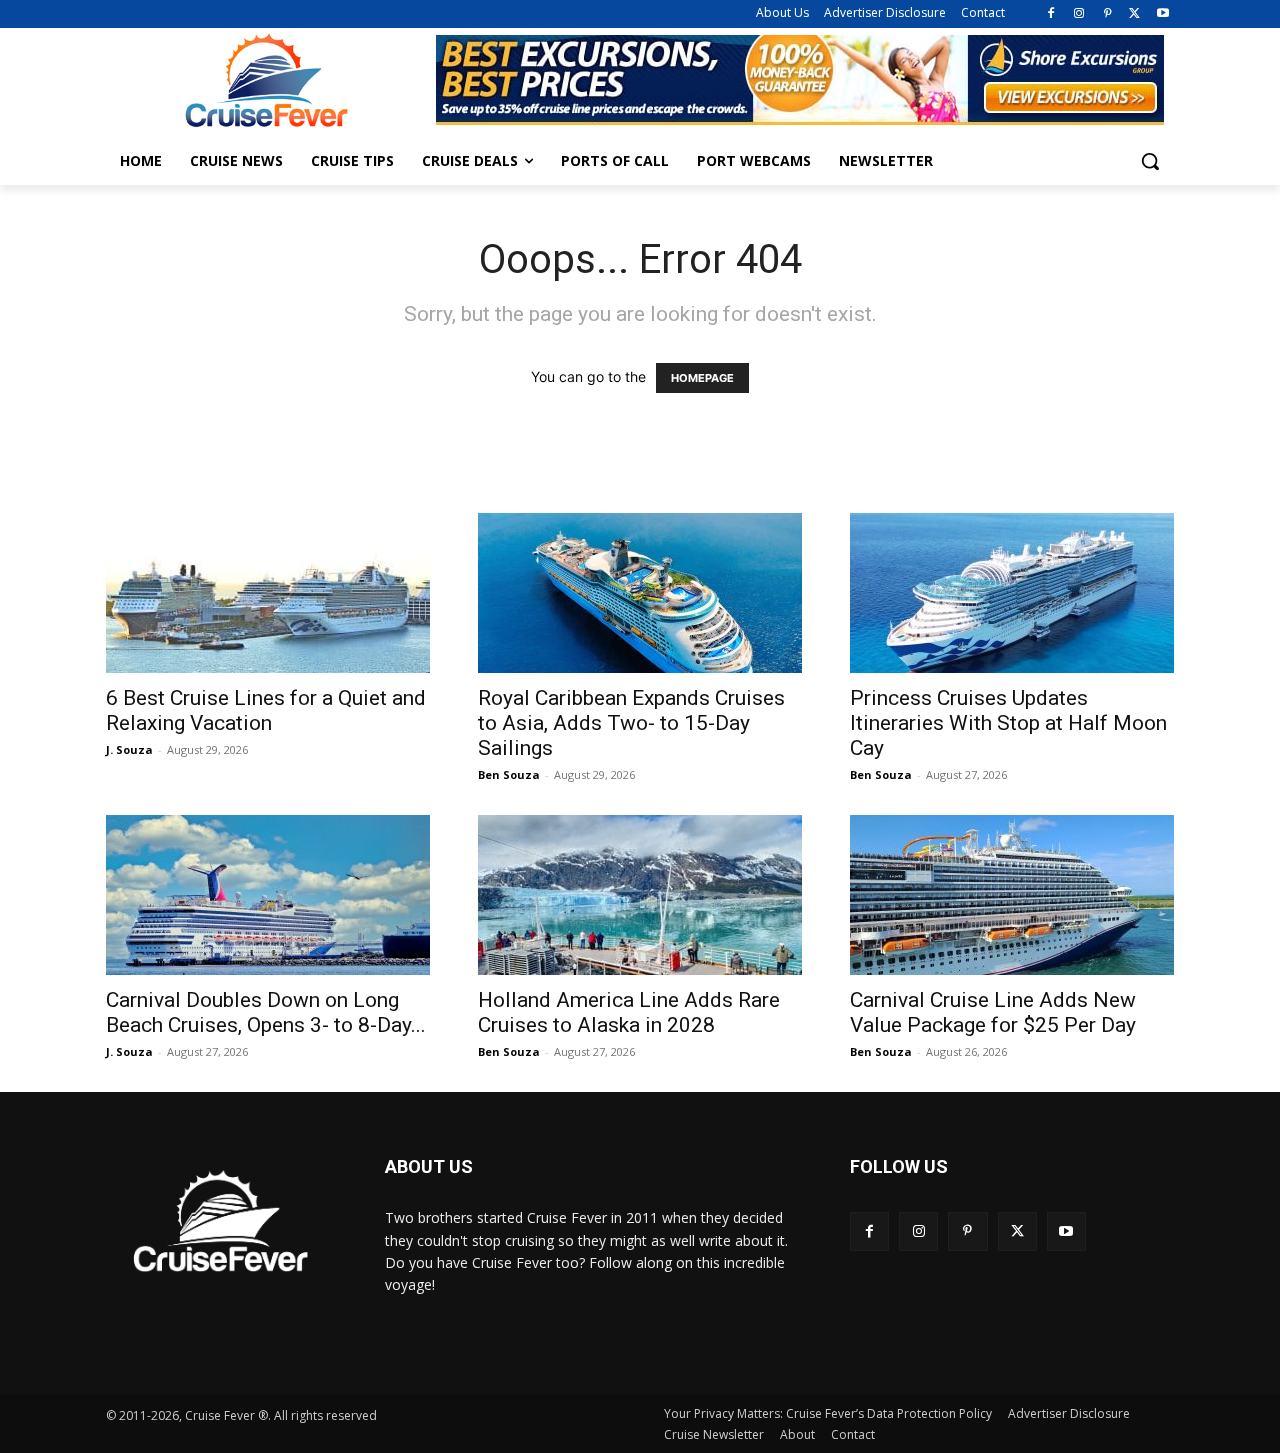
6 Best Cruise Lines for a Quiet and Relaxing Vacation (266, 710)
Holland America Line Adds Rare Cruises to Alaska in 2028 (629, 1012)
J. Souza (129, 749)
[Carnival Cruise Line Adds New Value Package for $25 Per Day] (1012, 895)
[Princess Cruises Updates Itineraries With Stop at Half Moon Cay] (1012, 593)
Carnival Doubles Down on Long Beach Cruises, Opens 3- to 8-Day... (266, 1012)
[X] (1134, 14)
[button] (1150, 161)
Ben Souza (509, 774)
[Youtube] (1162, 14)
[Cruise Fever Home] (266, 80)
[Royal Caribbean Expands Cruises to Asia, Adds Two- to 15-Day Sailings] (640, 593)
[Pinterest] (1107, 14)
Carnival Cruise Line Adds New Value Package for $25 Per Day (993, 1012)
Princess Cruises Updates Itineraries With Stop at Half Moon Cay (1008, 723)
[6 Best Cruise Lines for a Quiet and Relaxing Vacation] (268, 593)
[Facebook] (1051, 14)
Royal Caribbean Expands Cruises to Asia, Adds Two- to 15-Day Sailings (631, 723)
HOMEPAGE (702, 378)
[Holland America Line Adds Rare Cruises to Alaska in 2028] (640, 895)
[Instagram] (1079, 14)
